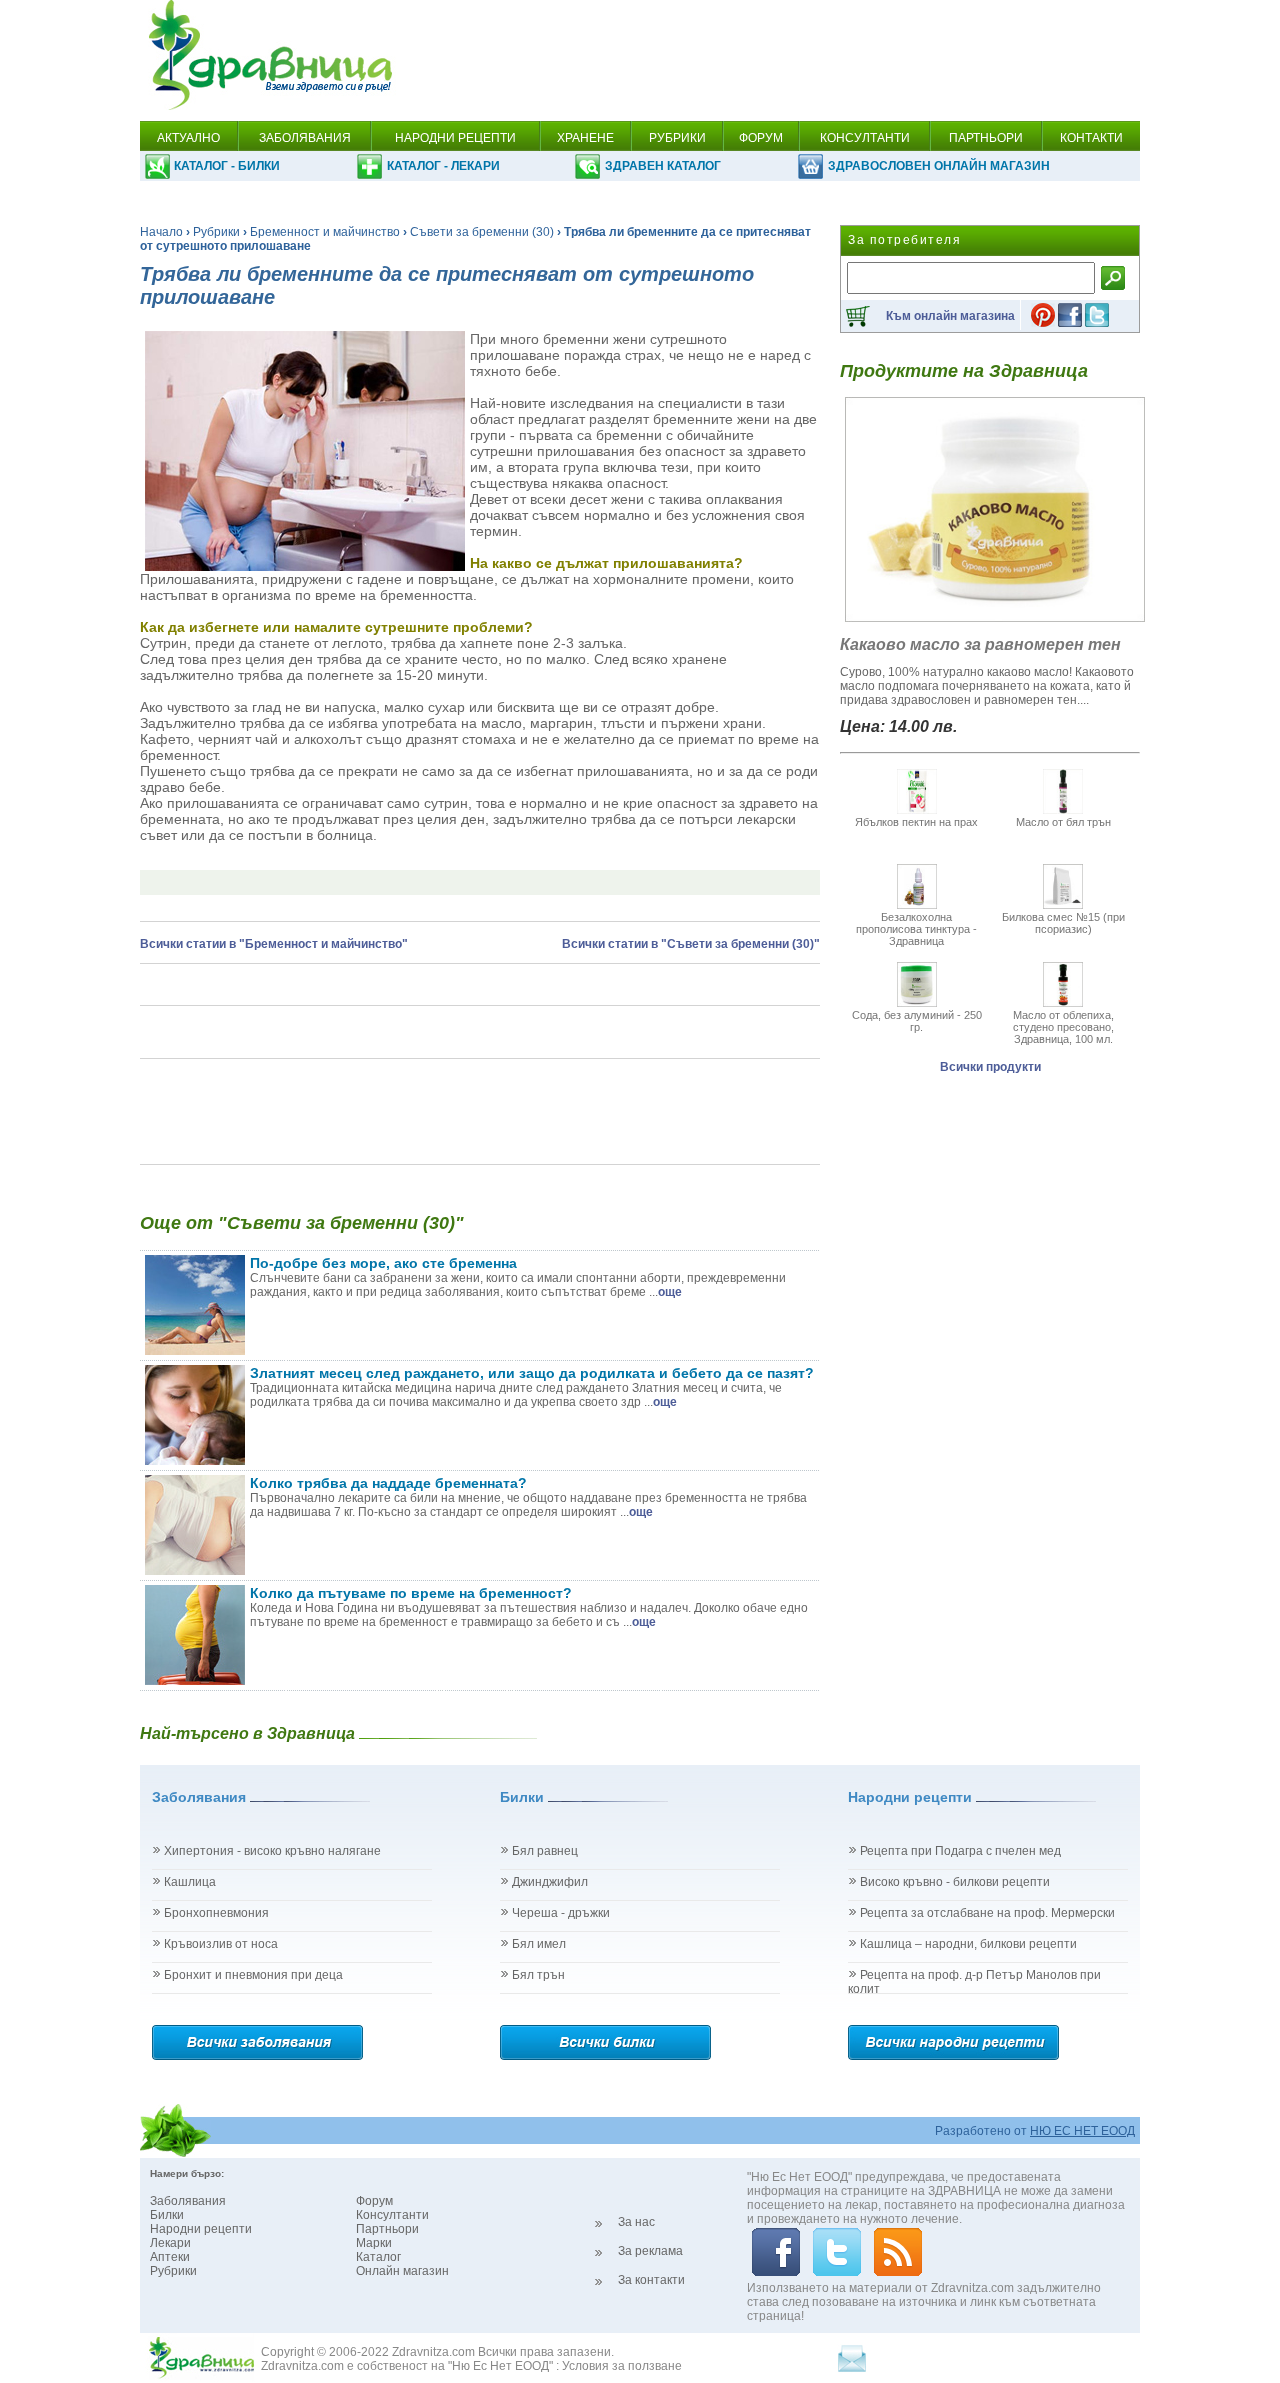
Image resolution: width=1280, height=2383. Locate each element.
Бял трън (538, 1975)
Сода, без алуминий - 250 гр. (917, 1021)
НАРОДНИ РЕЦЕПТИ (455, 138)
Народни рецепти (201, 2229)
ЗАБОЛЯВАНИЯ (305, 138)
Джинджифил (550, 1882)
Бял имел (539, 1944)
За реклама (650, 2251)
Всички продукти (990, 1067)
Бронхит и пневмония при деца (253, 1975)
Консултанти (392, 2215)
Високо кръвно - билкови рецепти (955, 1882)
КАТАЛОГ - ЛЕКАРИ (443, 166)
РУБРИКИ (677, 138)
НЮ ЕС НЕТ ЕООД (1082, 2131)
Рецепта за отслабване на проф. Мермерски (987, 1913)
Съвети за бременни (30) (482, 232)
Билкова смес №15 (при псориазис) (1063, 923)
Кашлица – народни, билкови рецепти (968, 1944)
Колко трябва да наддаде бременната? (388, 1483)
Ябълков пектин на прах (916, 822)
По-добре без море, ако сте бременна (383, 1263)
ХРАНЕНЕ (585, 138)
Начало (161, 232)
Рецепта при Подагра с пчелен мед (960, 1851)
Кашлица (190, 1882)
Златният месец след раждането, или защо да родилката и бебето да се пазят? (532, 1373)
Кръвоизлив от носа (221, 1944)
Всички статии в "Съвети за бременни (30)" (691, 944)
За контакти (651, 2280)
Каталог (378, 2257)
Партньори (387, 2229)
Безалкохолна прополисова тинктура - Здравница (916, 929)
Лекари (170, 2243)
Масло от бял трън (1063, 822)
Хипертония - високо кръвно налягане (272, 1851)
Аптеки (170, 2257)
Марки (374, 2243)
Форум (374, 2201)
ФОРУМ (761, 138)
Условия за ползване (622, 2366)
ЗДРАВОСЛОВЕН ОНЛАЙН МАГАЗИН (939, 166)
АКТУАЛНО (188, 138)
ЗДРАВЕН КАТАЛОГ (663, 166)
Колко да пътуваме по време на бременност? (411, 1593)
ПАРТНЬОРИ (986, 138)
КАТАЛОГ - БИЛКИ (227, 166)
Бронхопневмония (216, 1913)
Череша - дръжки (561, 1913)
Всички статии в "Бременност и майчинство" (274, 944)
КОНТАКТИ (1091, 138)
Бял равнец (545, 1851)
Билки (167, 2215)
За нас (636, 2222)
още (670, 1292)
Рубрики (216, 232)
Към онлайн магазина (950, 316)
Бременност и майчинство (325, 232)
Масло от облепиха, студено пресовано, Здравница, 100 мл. (1063, 1027)
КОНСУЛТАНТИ (865, 138)
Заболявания (188, 2201)
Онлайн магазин (402, 2271)
